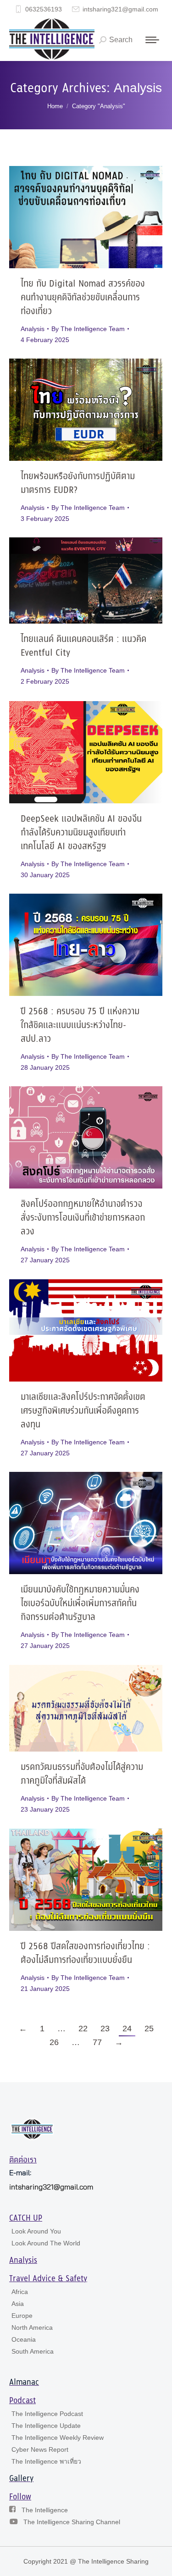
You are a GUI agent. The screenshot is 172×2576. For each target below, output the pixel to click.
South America (33, 2351)
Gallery (21, 2479)
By (88, 329)
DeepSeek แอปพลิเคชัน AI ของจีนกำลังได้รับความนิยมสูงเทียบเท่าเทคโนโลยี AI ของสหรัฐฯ (81, 833)
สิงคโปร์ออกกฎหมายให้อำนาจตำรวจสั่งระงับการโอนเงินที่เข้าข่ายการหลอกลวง (83, 1218)
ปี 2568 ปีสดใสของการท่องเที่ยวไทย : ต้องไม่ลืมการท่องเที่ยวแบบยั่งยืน (85, 1954)
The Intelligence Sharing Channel (72, 2522)
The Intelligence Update (46, 2426)
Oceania (24, 2339)
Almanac (24, 2383)
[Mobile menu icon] (152, 40)
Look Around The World (46, 2243)
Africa (20, 2292)
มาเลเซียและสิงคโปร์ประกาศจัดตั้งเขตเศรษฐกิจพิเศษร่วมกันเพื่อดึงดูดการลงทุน (83, 1411)
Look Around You (36, 2231)
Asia (18, 2304)
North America (32, 2327)
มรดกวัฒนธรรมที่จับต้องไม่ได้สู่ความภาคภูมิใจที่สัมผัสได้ (82, 1774)
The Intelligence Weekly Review (58, 2438)
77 (97, 2042)
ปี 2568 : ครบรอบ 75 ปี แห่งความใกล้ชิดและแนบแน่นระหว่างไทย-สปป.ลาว (80, 1025)
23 (105, 2029)
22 (83, 2029)
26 (54, 2042)
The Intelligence (45, 2510)
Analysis (33, 329)
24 (127, 2029)
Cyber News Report (40, 2449)
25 (149, 2029)
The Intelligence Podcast (47, 2414)
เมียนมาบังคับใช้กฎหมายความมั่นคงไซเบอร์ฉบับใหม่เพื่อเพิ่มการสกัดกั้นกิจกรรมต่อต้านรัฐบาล (80, 1604)
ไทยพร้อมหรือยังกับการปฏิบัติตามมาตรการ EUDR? (78, 484)
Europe (22, 2316)
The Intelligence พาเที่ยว (46, 2461)
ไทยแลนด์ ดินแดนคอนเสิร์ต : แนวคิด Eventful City (83, 646)
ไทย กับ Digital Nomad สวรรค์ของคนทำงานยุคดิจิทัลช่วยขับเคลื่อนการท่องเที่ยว (83, 298)
